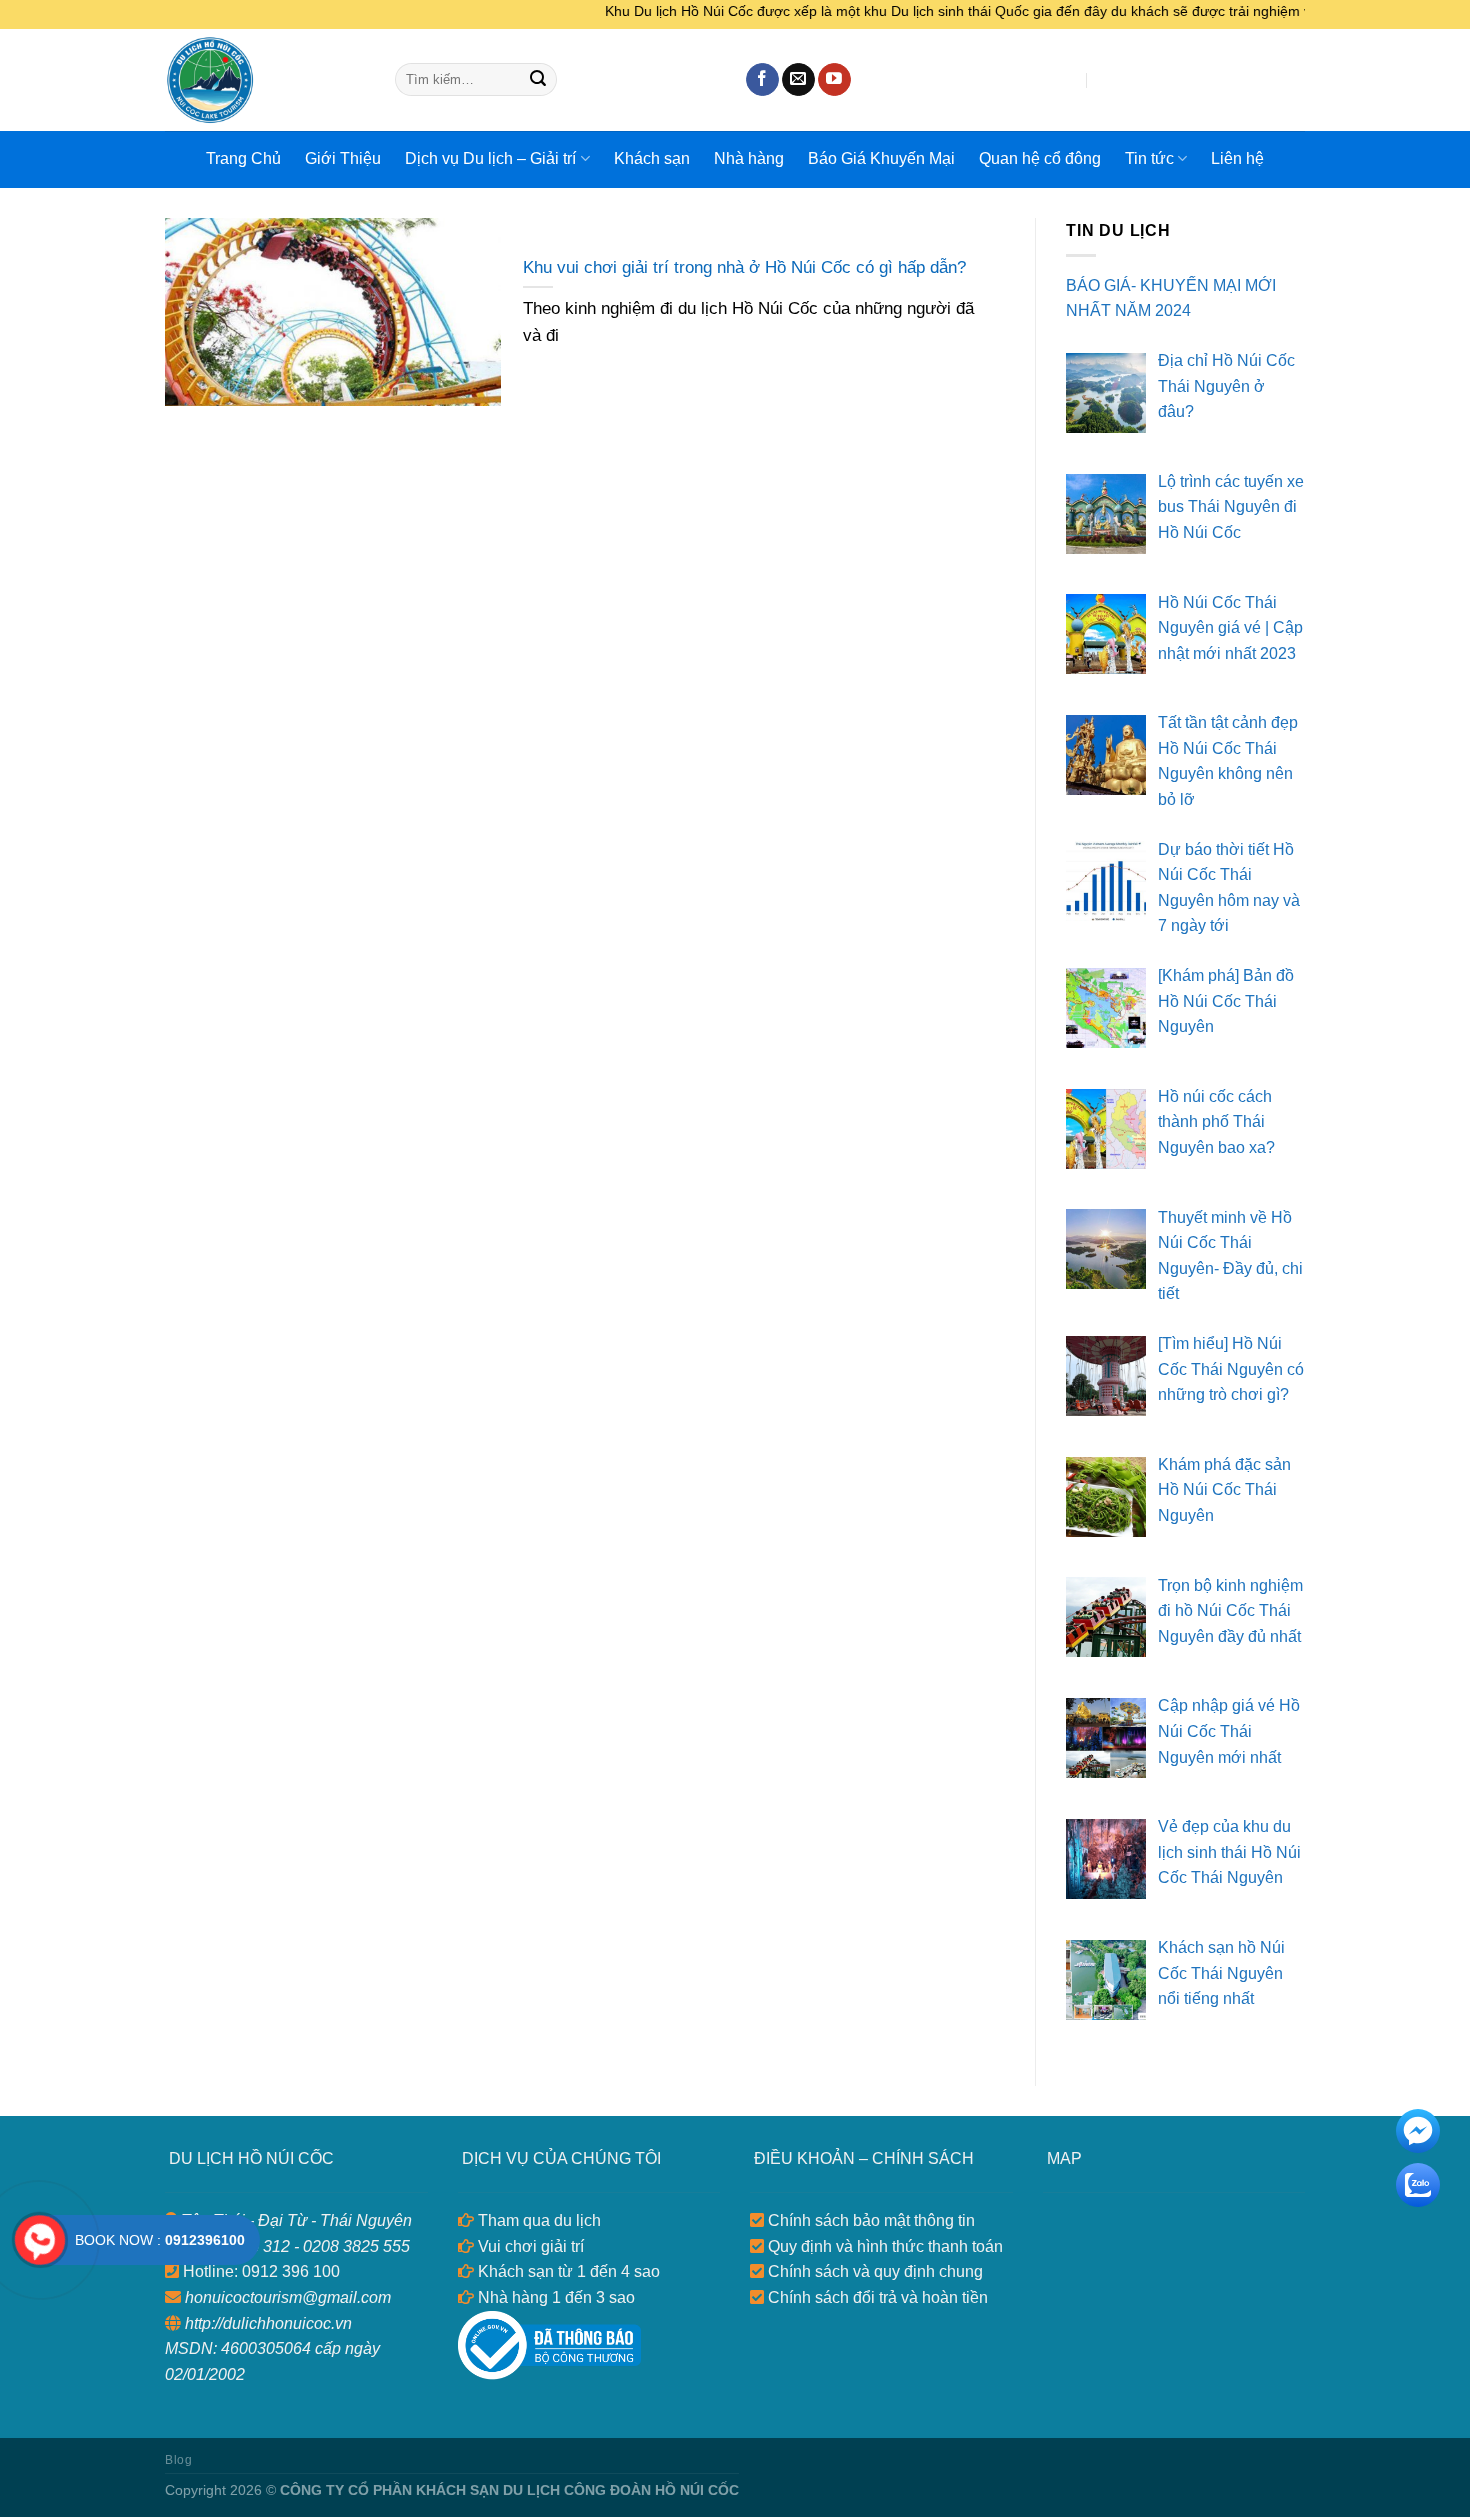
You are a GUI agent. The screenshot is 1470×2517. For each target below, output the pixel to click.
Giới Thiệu (343, 158)
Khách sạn (652, 158)
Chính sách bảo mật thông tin (869, 2220)
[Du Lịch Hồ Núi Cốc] (265, 80)
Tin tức (1149, 158)
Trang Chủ (243, 158)
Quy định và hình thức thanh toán (883, 2246)
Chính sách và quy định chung (873, 2271)
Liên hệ (1237, 158)
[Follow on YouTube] (834, 80)
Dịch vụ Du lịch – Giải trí (490, 158)
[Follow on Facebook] (762, 80)
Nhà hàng (749, 158)
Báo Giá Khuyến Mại (881, 158)
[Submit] (538, 80)
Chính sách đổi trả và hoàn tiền (876, 2297)
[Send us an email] (798, 80)
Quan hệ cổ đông (1040, 158)
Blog (178, 2460)
